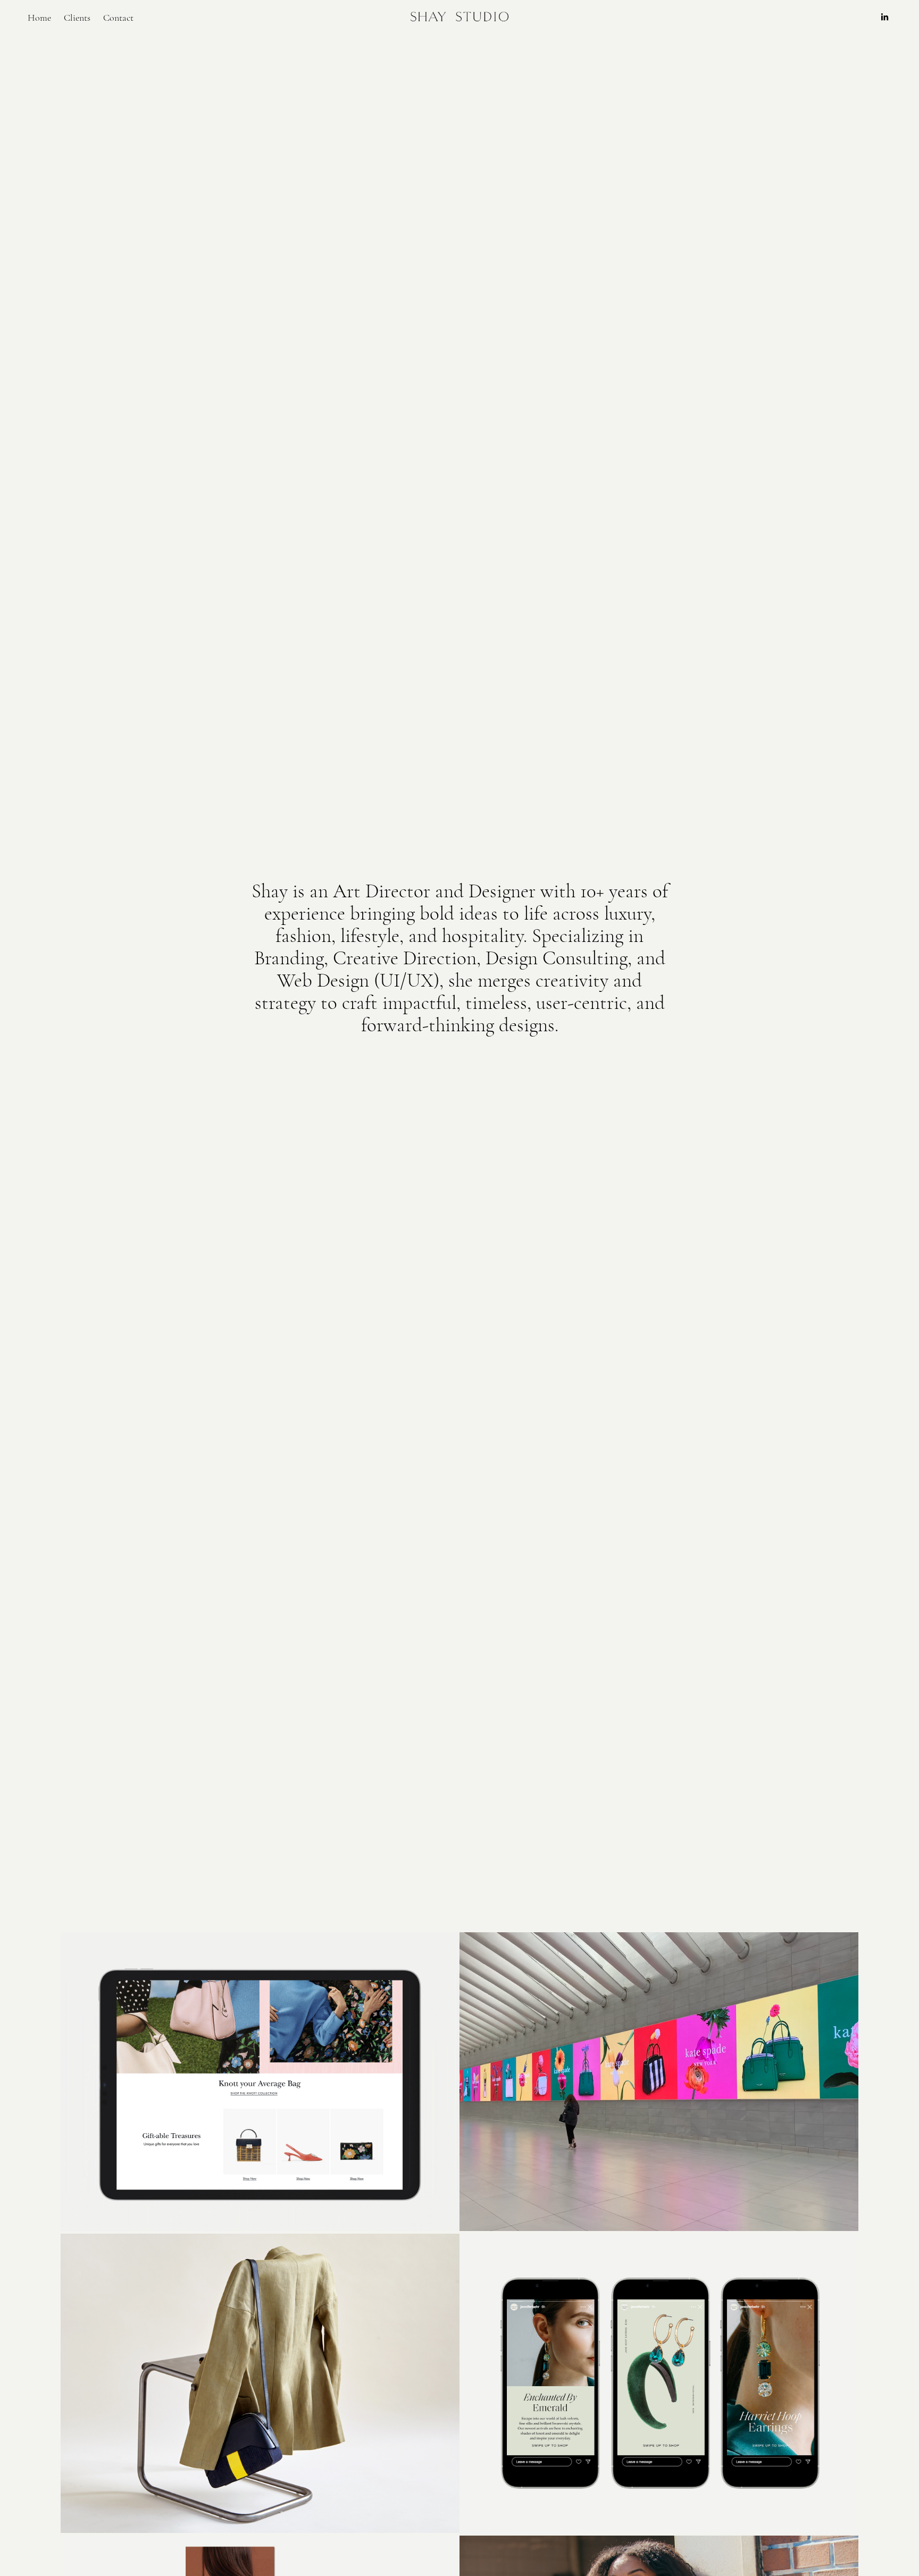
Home (39, 18)
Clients (77, 18)
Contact (118, 18)
